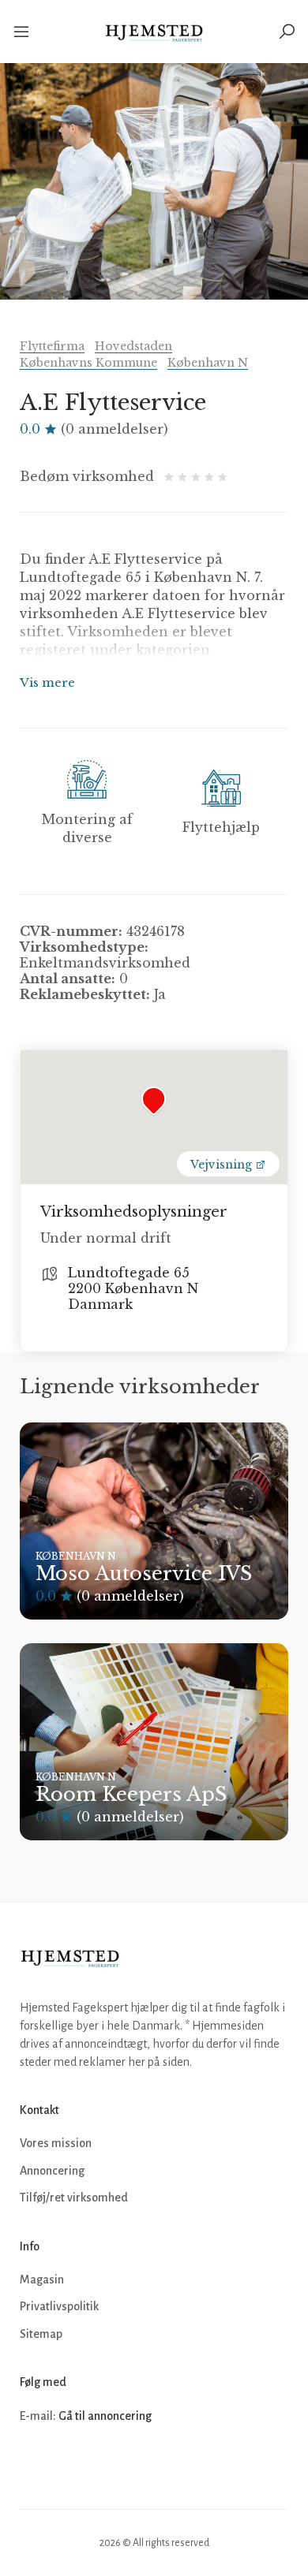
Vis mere (47, 682)
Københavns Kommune (88, 363)
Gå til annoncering (105, 2416)
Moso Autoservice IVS (144, 1573)
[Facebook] (34, 2463)
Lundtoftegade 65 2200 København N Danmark (133, 1288)
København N (208, 363)
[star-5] (223, 476)
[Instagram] (69, 2463)
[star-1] (171, 476)
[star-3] (198, 476)
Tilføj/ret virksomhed (74, 2198)
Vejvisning (223, 1165)
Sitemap (41, 2334)
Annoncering (52, 2171)
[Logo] (154, 32)
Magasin (42, 2280)
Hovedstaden (133, 346)
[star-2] (184, 476)
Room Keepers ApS (131, 1794)
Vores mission (56, 2143)
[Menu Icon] (23, 32)
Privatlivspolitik (59, 2306)
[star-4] (211, 476)
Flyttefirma (52, 346)
